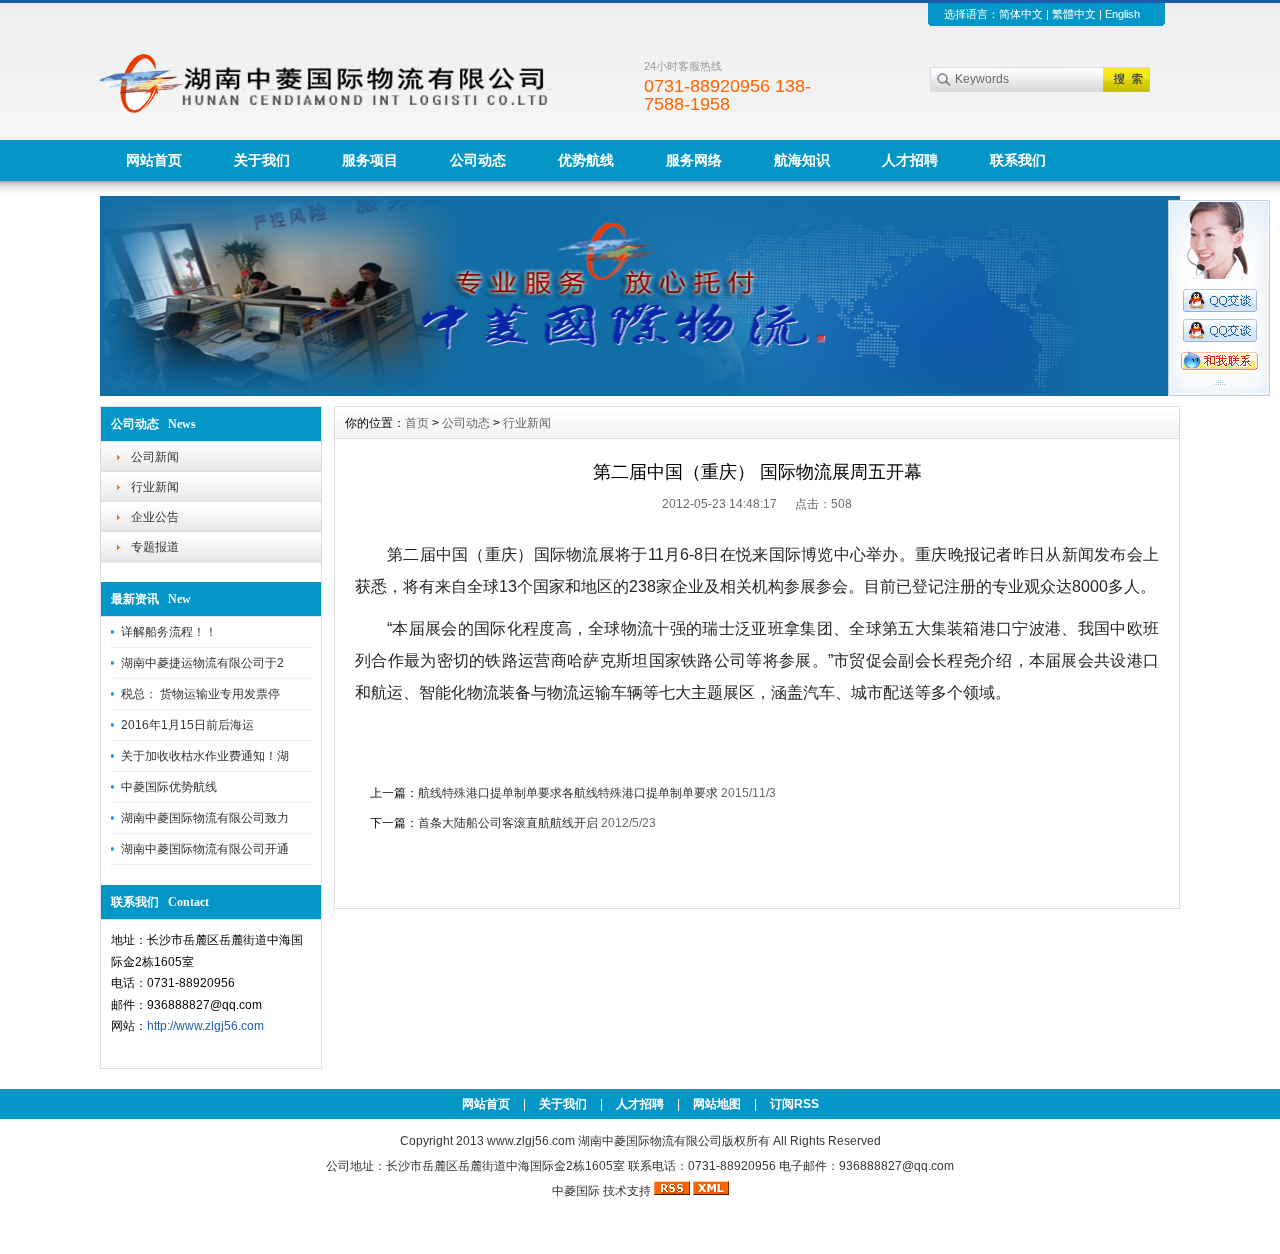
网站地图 (717, 1104)
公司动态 (478, 160)
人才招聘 (910, 160)
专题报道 (155, 547)
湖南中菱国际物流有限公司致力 (205, 818)
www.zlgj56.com (532, 1141)
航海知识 (802, 160)
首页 (417, 423)
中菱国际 (576, 1191)
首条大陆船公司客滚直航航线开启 (508, 823)
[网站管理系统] (640, 391)
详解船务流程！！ (169, 632)
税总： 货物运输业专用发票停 (200, 694)
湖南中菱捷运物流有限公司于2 (202, 663)
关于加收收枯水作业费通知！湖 (205, 756)
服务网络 (694, 160)
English (1122, 14)
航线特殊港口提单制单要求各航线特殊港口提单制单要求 (568, 793)
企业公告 (155, 517)
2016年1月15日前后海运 (187, 725)
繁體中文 (1074, 14)
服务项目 (370, 160)
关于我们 (262, 160)
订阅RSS (794, 1104)
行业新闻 (155, 487)
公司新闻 (155, 457)
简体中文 (1021, 14)
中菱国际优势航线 (169, 787)
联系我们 (1018, 160)
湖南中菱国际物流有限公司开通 (205, 849)
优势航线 (586, 160)
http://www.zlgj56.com (205, 1026)
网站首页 (154, 160)
